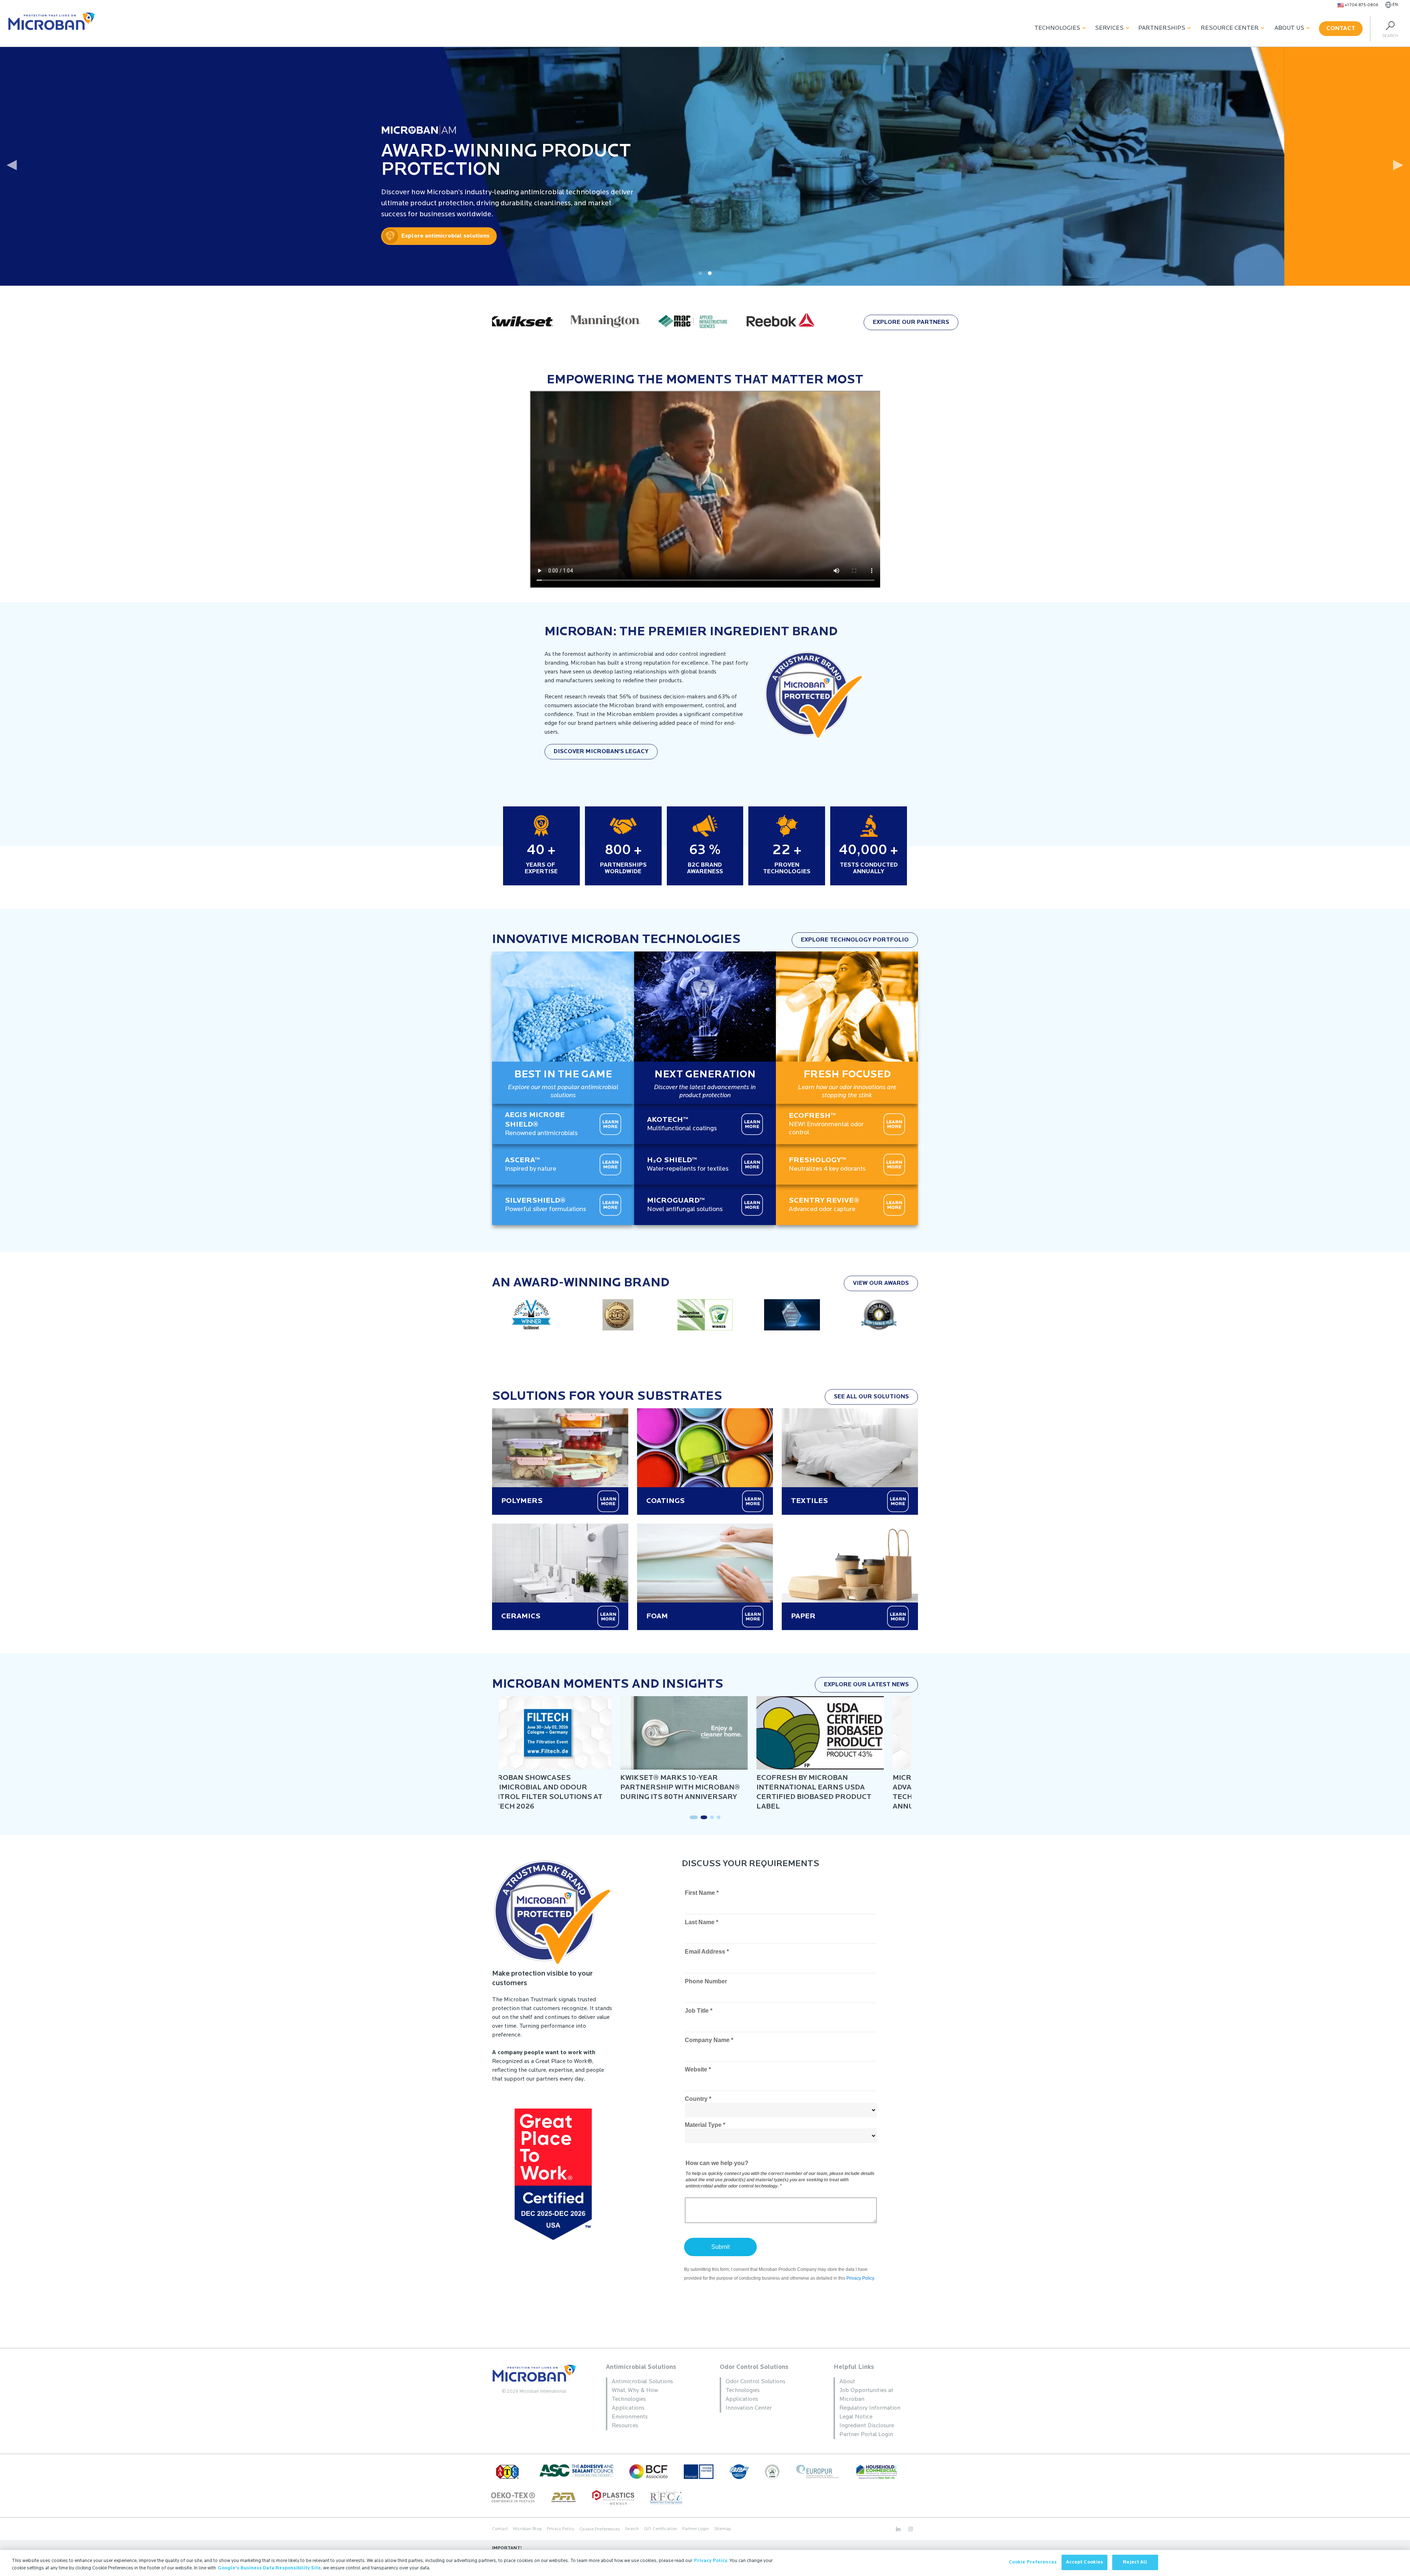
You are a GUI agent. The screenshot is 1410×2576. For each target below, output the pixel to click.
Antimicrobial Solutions (641, 2367)
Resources (625, 2426)
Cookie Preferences (1033, 2562)
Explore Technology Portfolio (855, 940)
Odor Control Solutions (754, 2367)
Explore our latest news (866, 1685)
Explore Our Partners (911, 322)
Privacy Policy (561, 2529)
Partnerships (1162, 28)
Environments (630, 2417)
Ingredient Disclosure (867, 2426)
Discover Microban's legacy (601, 752)
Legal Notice (856, 2417)
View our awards (881, 1283)
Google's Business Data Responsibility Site (269, 2568)
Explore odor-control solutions (135, 236)
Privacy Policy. (711, 2561)
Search (632, 2529)
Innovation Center (749, 2408)
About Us (1289, 28)
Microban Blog (527, 2529)
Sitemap (722, 2529)
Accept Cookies (1085, 2562)
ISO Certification (661, 2529)
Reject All (1135, 2562)
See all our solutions (871, 1397)
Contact (1341, 29)
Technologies (1057, 28)
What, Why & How (635, 2391)
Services (1109, 28)
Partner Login (696, 2529)
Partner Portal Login (866, 2435)
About (847, 2382)
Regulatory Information (870, 2408)
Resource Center (1230, 28)
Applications (628, 2408)
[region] (705, 2563)
